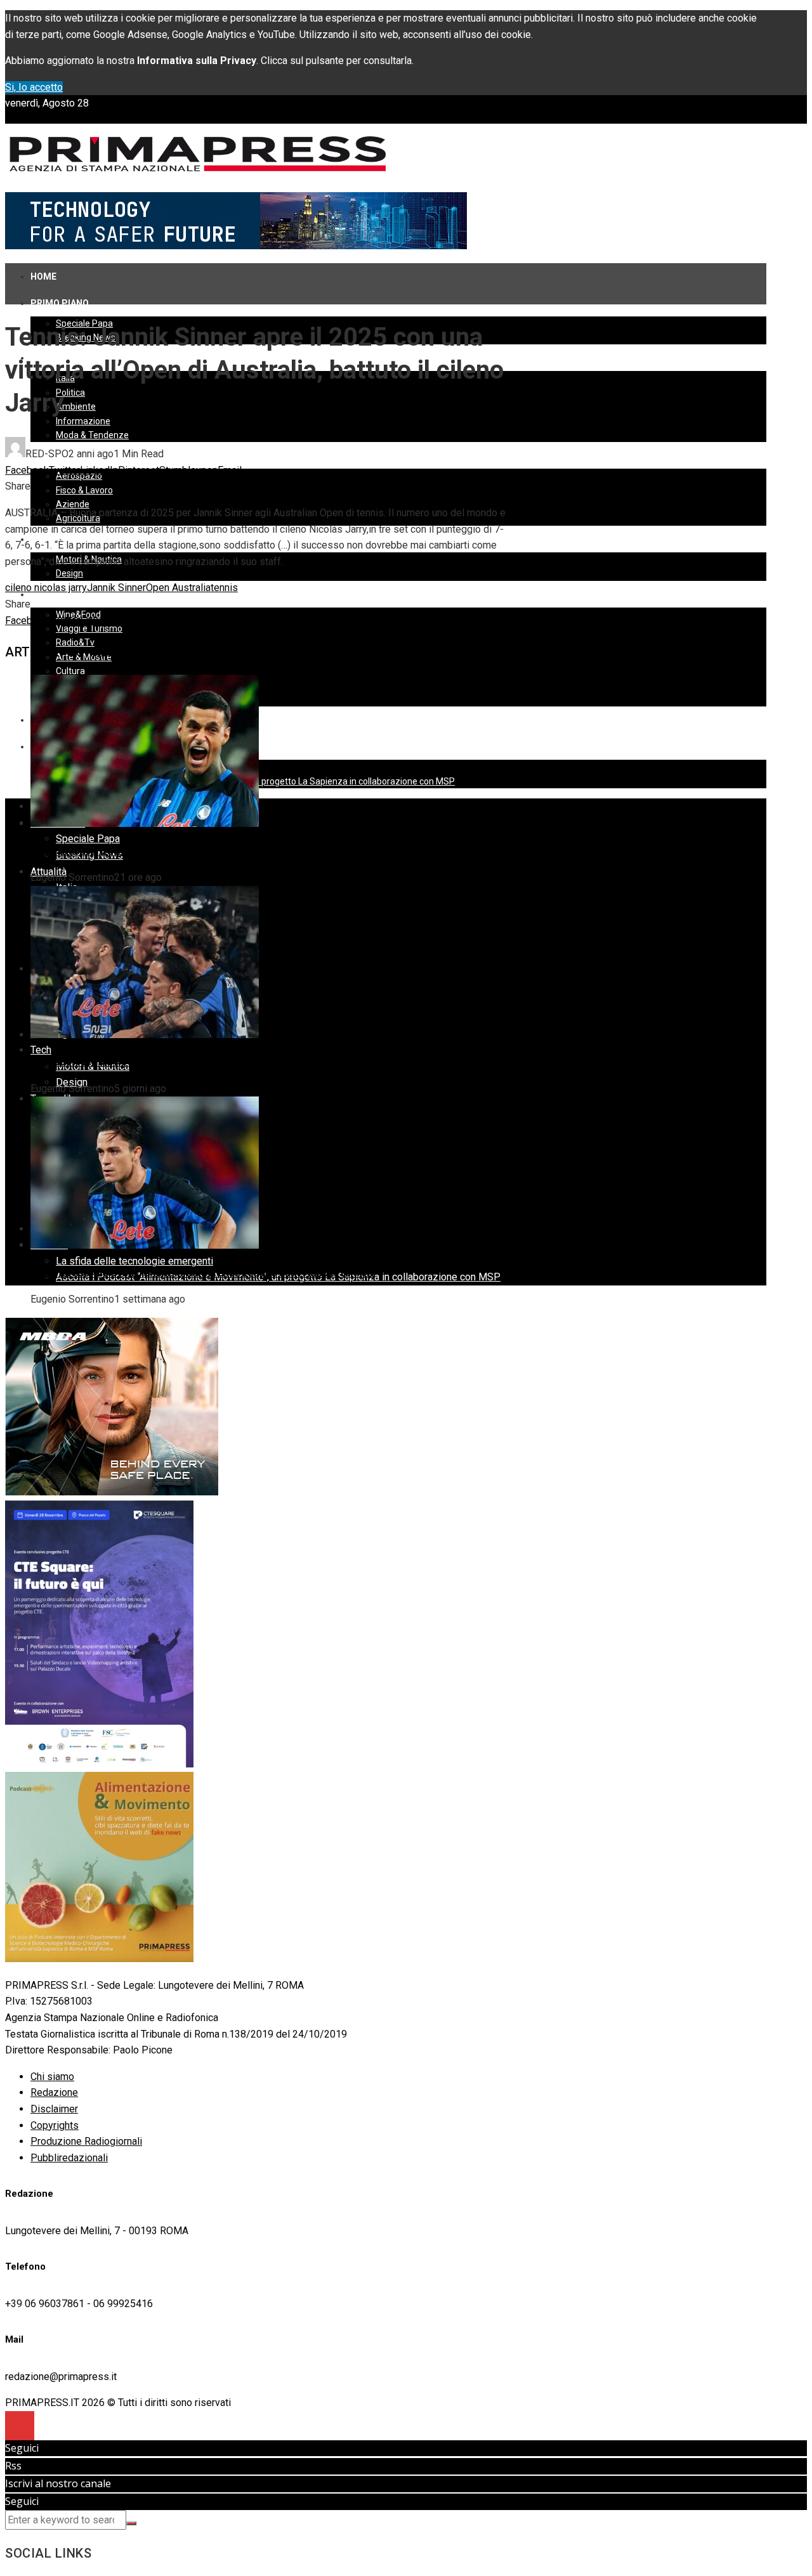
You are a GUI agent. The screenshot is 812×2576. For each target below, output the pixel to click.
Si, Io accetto (34, 87)
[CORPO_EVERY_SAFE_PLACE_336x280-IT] (112, 1492)
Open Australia (178, 588)
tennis (224, 588)
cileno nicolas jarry (46, 588)
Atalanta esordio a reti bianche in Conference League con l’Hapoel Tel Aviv (202, 1272)
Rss (13, 2466)
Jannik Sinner (116, 588)
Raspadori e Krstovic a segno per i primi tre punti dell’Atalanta (172, 1061)
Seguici (22, 2448)
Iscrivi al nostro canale (58, 2483)
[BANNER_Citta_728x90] (236, 246)
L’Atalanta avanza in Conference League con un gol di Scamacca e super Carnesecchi (228, 851)
